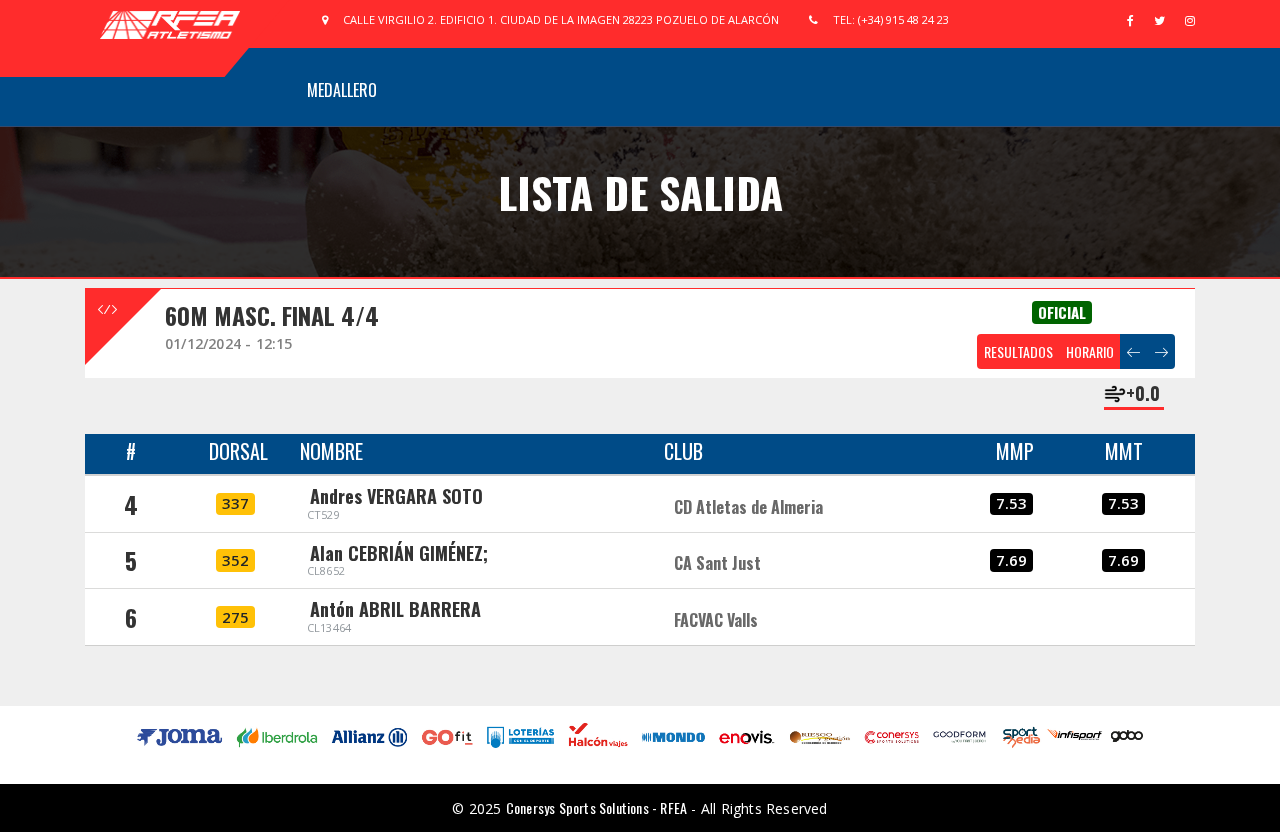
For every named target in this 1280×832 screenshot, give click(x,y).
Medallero (342, 90)
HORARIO (1090, 351)
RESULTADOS (1018, 351)
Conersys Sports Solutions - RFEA (596, 807)
